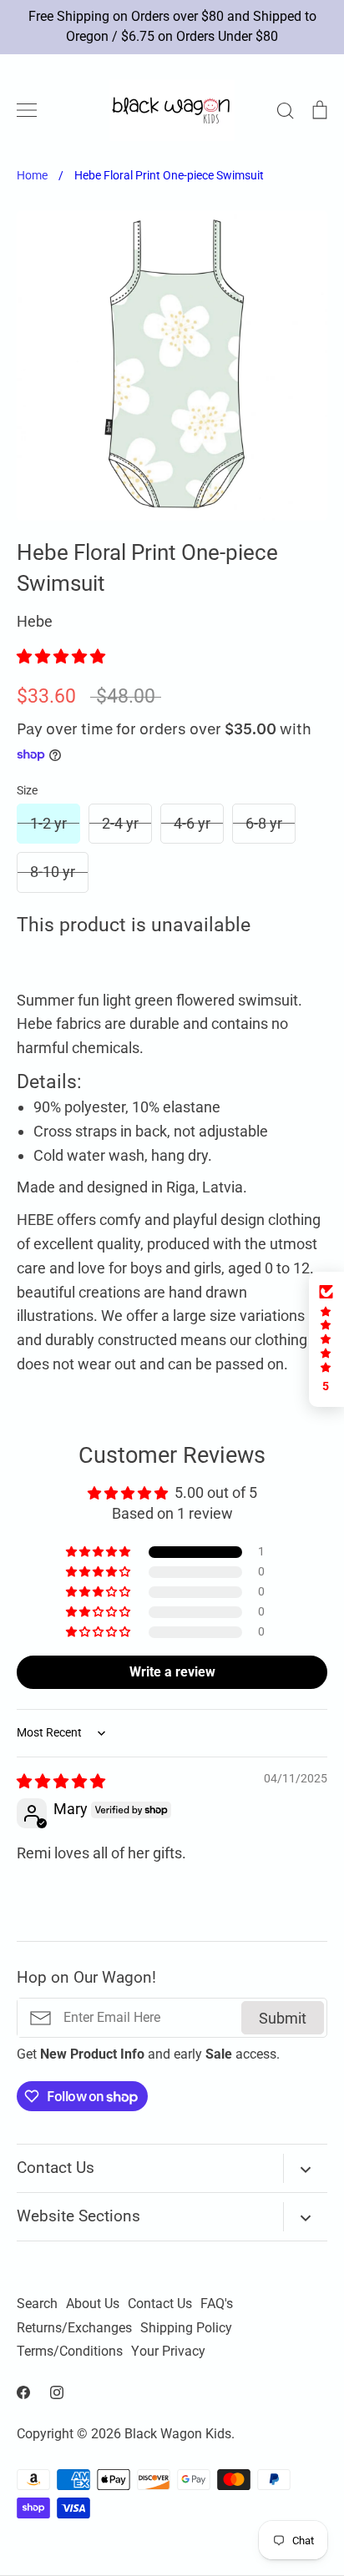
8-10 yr (53, 872)
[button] (61, 656)
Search (37, 2304)
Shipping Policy (186, 2328)
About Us (93, 2304)
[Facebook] (23, 2392)
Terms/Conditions (70, 2352)
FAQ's (217, 2304)
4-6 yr (192, 823)
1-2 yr (48, 823)
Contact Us (160, 2304)
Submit (283, 2018)
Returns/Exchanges (74, 2328)
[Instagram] (57, 2392)
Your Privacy (168, 2352)
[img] (61, 1781)
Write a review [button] (172, 1672)
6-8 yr (264, 823)
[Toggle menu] (27, 110)
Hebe (35, 621)
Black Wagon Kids (178, 2434)
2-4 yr (120, 823)
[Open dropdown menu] (305, 2168)
